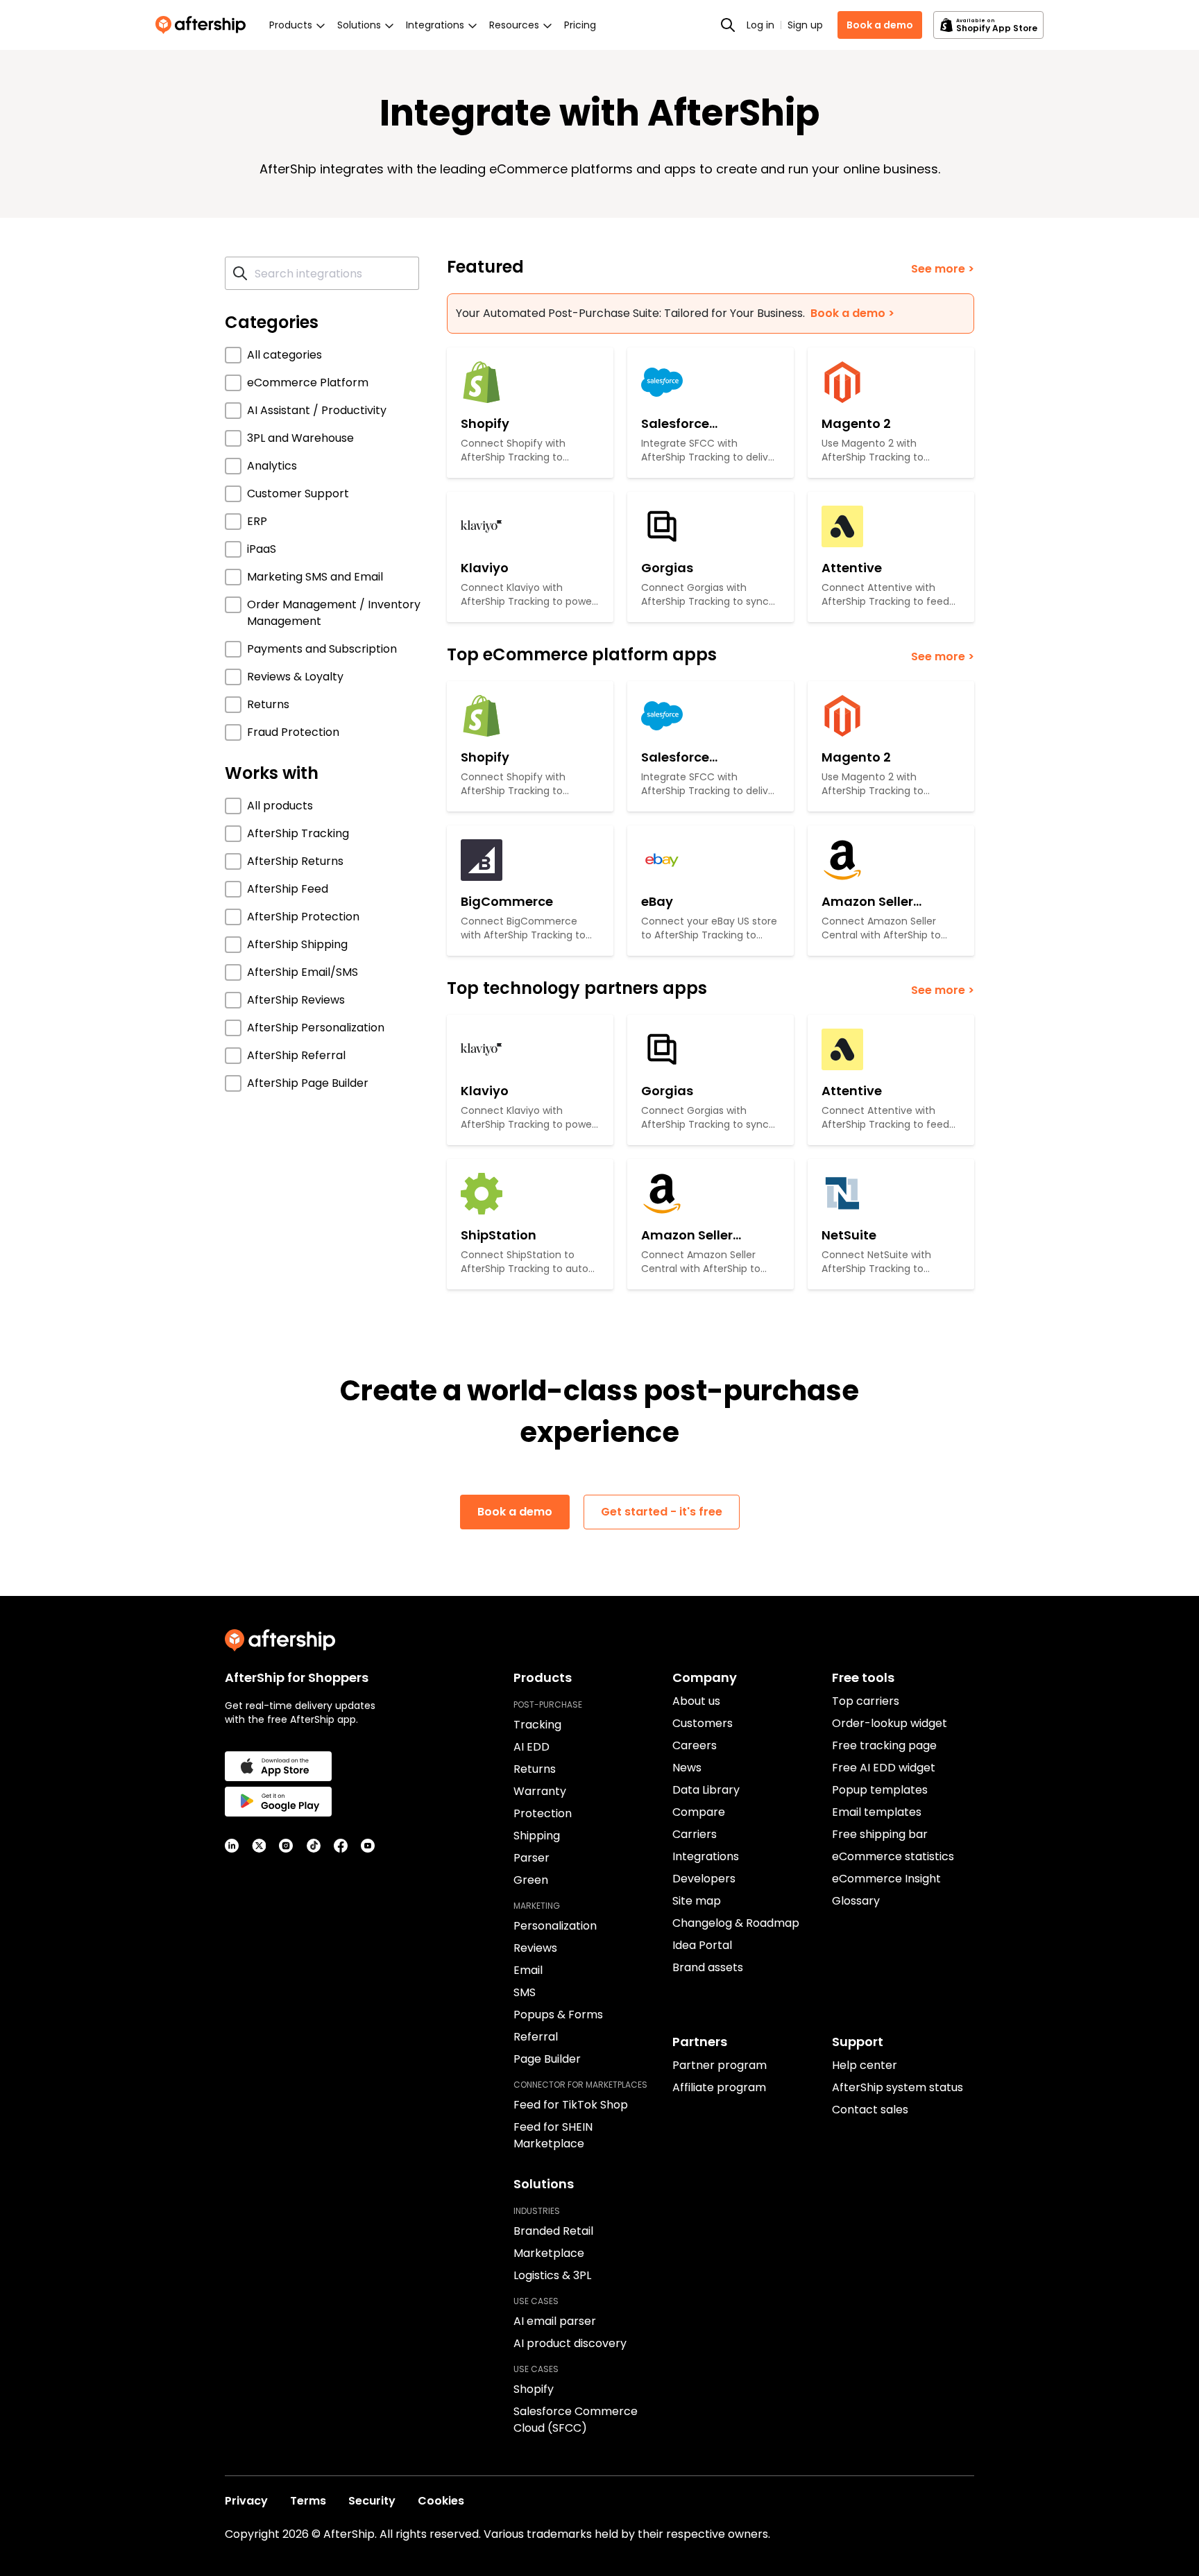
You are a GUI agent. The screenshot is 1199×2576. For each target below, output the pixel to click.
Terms (308, 2501)
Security (372, 2501)
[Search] (728, 25)
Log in (760, 25)
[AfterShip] (204, 25)
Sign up (805, 25)
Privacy (246, 2501)
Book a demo (880, 25)
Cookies (441, 2501)
